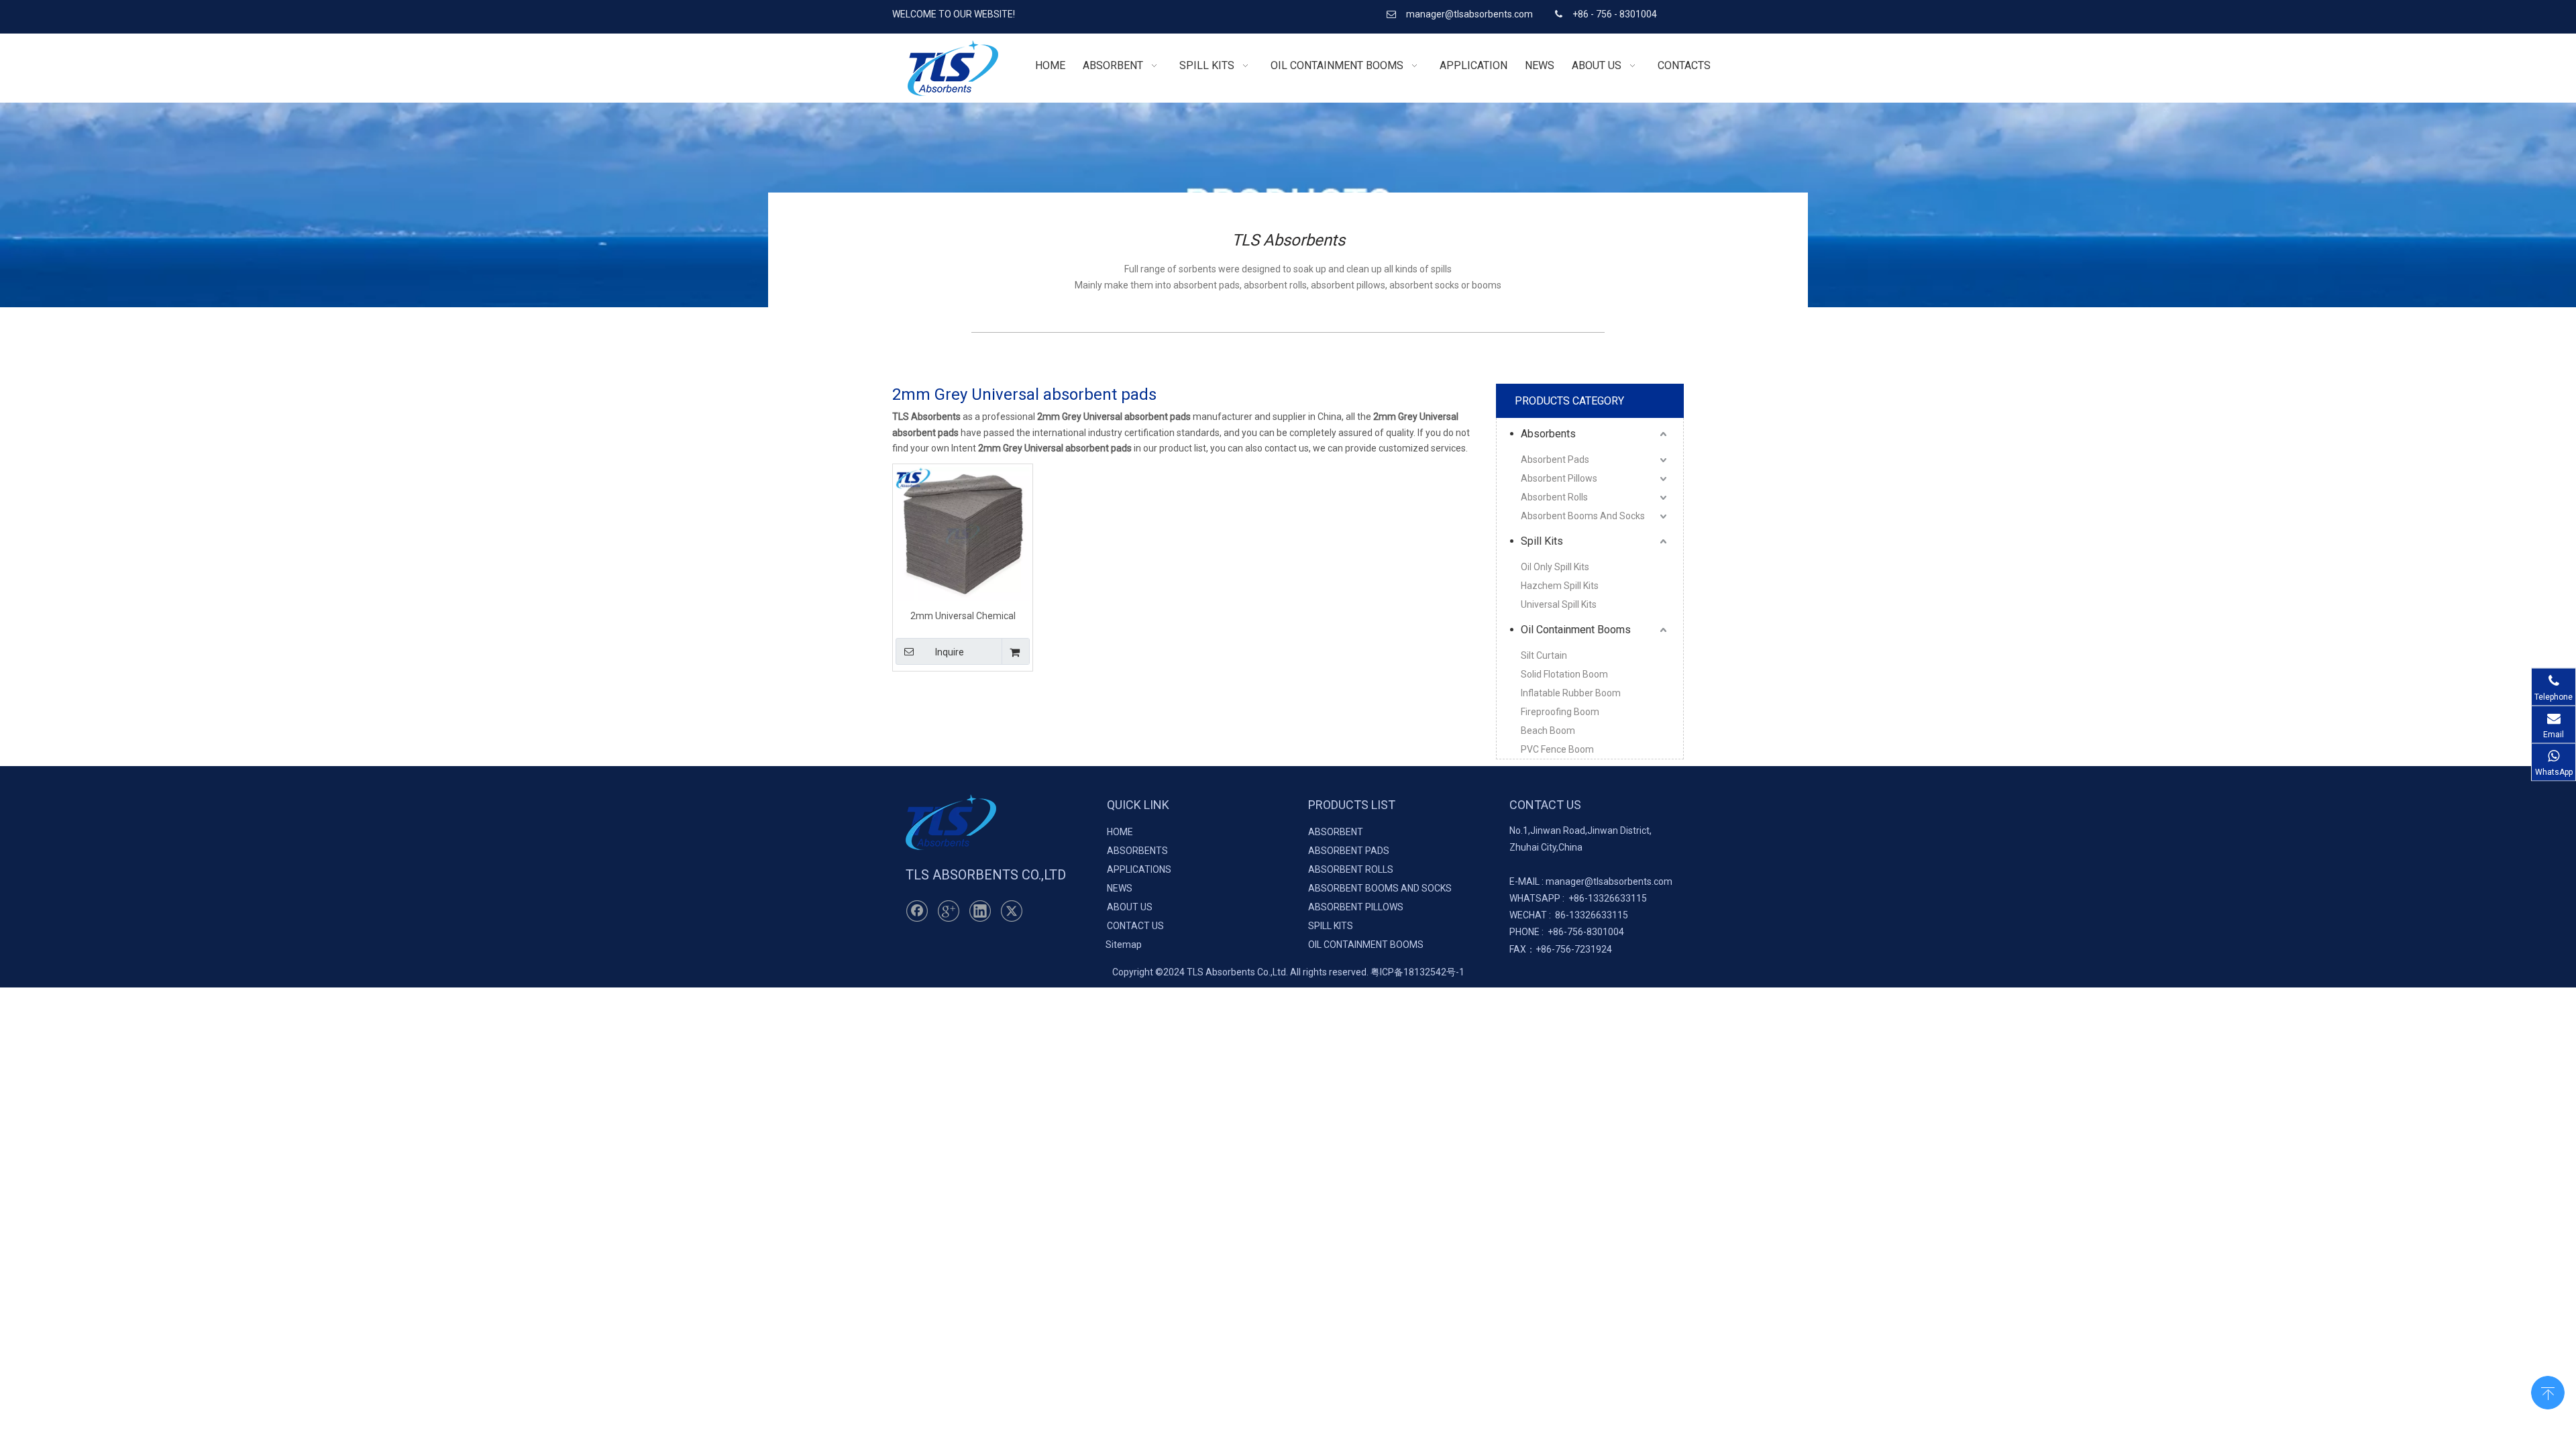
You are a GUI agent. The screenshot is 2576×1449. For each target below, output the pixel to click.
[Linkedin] (980, 911)
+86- (1578, 898)
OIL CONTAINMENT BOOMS (1366, 945)
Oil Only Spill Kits (1555, 567)
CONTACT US (1135, 926)
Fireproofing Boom (1560, 712)
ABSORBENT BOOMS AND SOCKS (1380, 888)
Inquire (950, 652)
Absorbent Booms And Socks (1583, 516)
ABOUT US (1130, 907)
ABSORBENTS (1137, 851)
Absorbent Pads (1555, 460)
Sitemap (1124, 945)
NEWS (1120, 888)
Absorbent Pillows (1559, 478)
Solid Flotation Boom (1564, 674)
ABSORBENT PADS (1349, 851)
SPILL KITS (1331, 926)
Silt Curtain (1544, 655)
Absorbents (1548, 434)
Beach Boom (1548, 731)
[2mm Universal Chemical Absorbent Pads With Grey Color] (963, 533)
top (2548, 1391)
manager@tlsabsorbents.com (1470, 14)
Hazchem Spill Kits (1560, 586)
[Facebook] (917, 911)
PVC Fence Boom (1557, 749)
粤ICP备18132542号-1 (1417, 972)
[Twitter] (1012, 911)
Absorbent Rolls (1554, 497)
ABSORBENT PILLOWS (1356, 907)
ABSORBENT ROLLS (1351, 869)
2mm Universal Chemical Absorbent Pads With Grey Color (963, 615)
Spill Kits (1542, 541)
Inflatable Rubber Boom (1571, 693)
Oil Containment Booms (1576, 630)
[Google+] (949, 911)
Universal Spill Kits (1559, 604)
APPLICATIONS (1139, 869)
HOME (1120, 832)
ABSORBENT (1336, 832)
